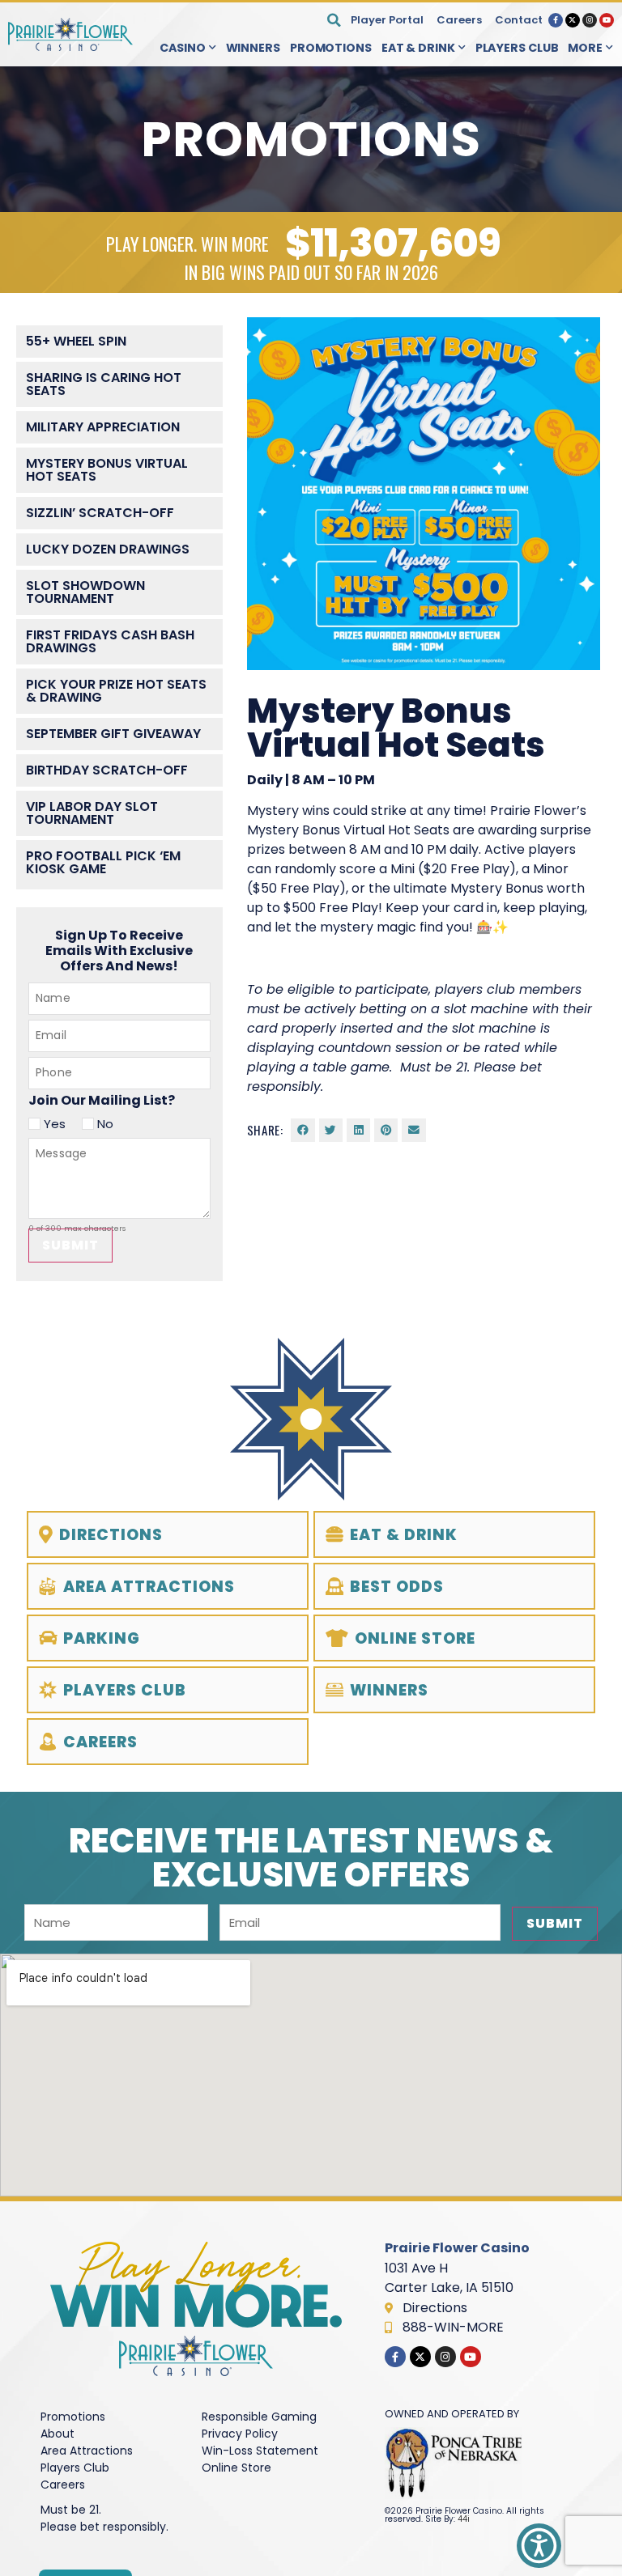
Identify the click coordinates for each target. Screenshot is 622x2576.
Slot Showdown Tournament (85, 592)
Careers (459, 20)
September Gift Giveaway (113, 734)
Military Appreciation (103, 427)
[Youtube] (607, 20)
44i (464, 2519)
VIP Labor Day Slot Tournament (92, 813)
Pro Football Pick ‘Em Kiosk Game (103, 862)
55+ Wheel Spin (76, 341)
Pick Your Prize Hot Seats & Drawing (116, 691)
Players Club (517, 48)
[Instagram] (590, 20)
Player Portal (387, 20)
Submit (70, 1245)
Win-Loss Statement (260, 2451)
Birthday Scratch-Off (107, 770)
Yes (55, 1124)
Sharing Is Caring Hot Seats (104, 384)
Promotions (331, 48)
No (105, 1124)
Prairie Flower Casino (457, 2248)
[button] (334, 20)
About (58, 2434)
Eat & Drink (418, 48)
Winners (253, 48)
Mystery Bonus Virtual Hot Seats (107, 470)
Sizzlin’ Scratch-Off (100, 513)
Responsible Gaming (259, 2417)
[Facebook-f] (556, 20)
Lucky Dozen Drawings (108, 549)
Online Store (236, 2468)
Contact (519, 20)
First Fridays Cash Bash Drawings (110, 641)
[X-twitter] (573, 20)
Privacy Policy (240, 2434)
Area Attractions (87, 2451)
